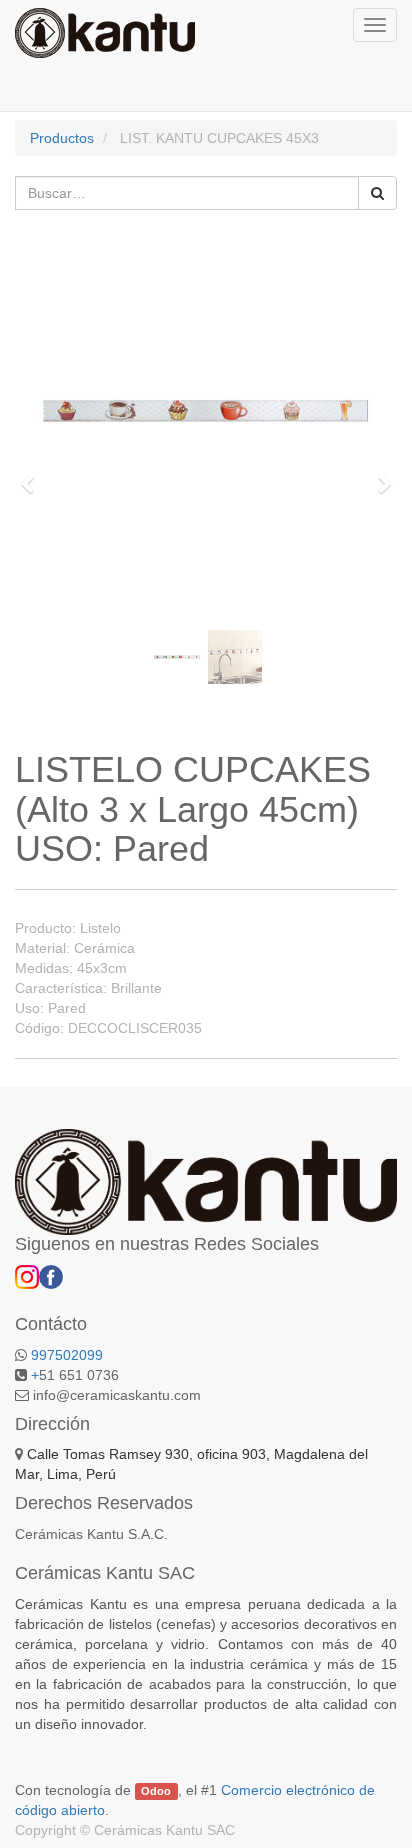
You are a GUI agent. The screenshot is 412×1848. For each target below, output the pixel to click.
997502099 (67, 1355)
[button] (33, 475)
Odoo (156, 1791)
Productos (62, 138)
